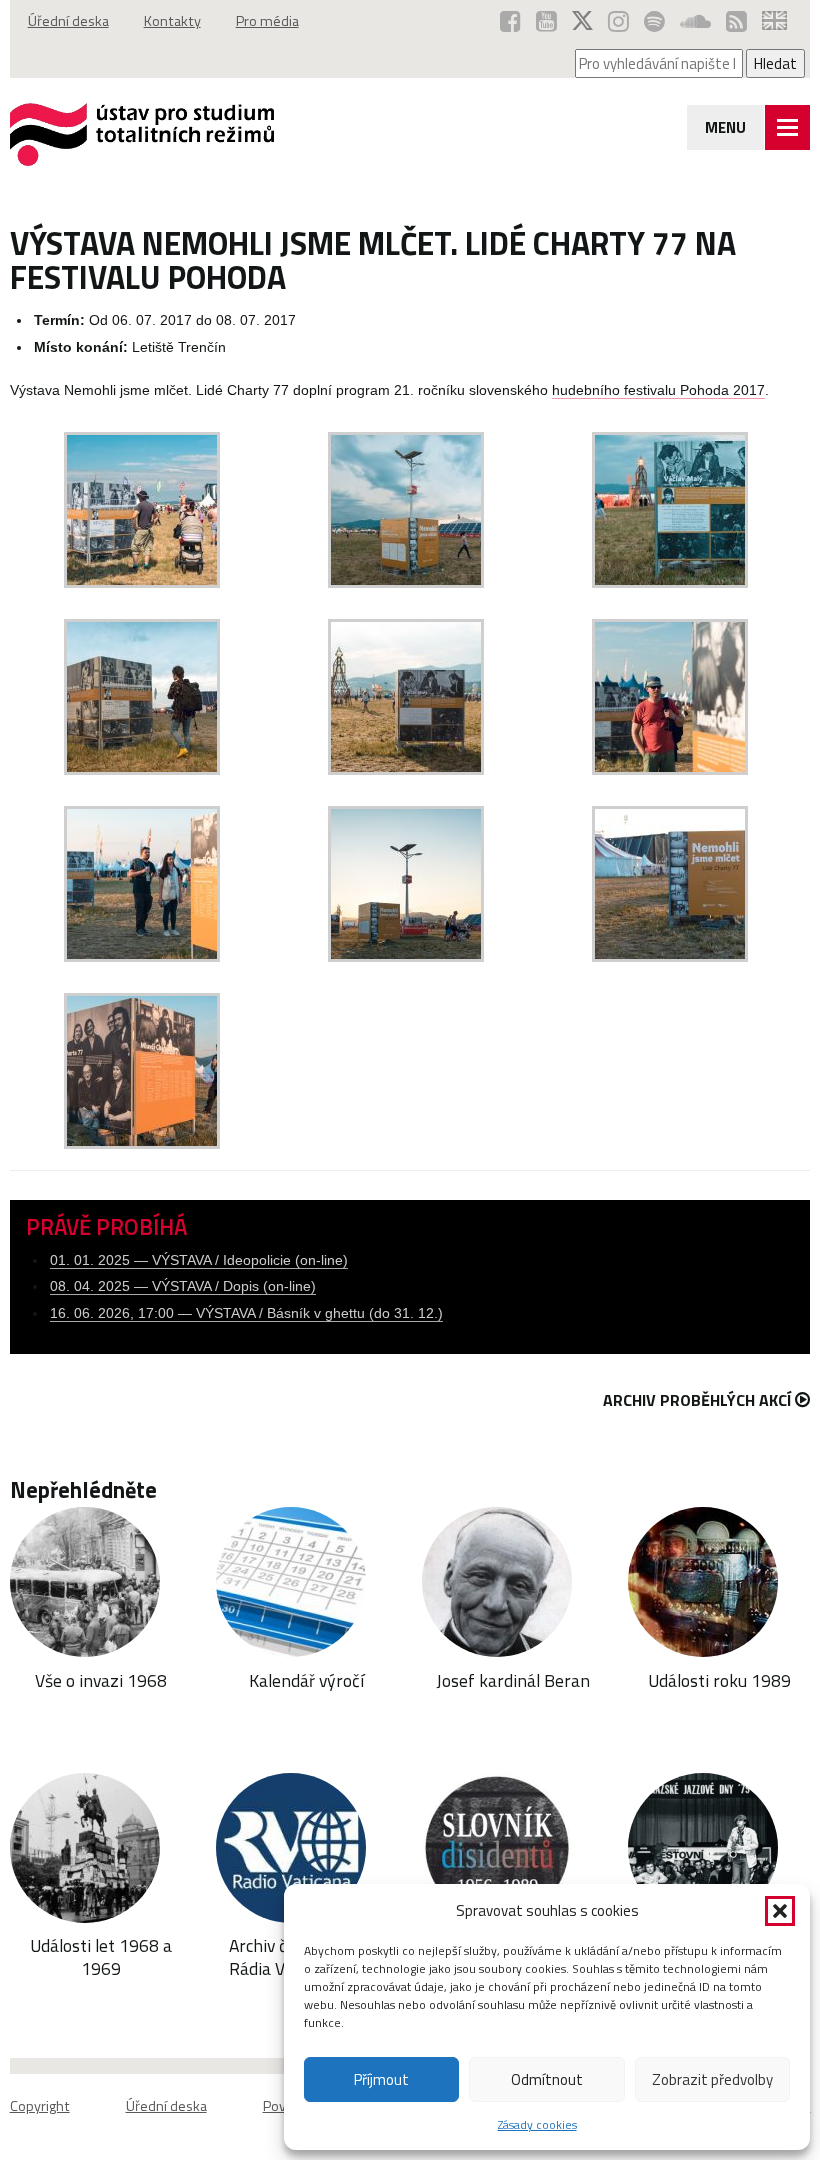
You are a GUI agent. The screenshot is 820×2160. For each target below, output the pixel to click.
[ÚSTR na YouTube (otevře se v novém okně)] (546, 21)
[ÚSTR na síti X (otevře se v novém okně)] (582, 21)
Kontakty (172, 21)
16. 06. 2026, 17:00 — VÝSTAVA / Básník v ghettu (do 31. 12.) (246, 1313)
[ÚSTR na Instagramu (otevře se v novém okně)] (618, 21)
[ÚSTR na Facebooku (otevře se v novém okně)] (510, 21)
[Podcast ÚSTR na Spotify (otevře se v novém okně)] (654, 21)
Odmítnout (547, 2079)
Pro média (267, 21)
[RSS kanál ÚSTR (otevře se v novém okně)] (736, 21)
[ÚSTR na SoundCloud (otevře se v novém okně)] (695, 21)
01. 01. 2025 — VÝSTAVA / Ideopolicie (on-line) (199, 1260)
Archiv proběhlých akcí (697, 1400)
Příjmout (381, 2079)
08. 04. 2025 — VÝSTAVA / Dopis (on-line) (183, 1286)
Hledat (775, 63)
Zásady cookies (537, 2124)
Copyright (40, 2106)
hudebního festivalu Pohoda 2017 (658, 390)
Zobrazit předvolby (712, 2079)
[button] (780, 1911)
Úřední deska (68, 21)
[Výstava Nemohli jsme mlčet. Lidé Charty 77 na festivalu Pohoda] (142, 582)
